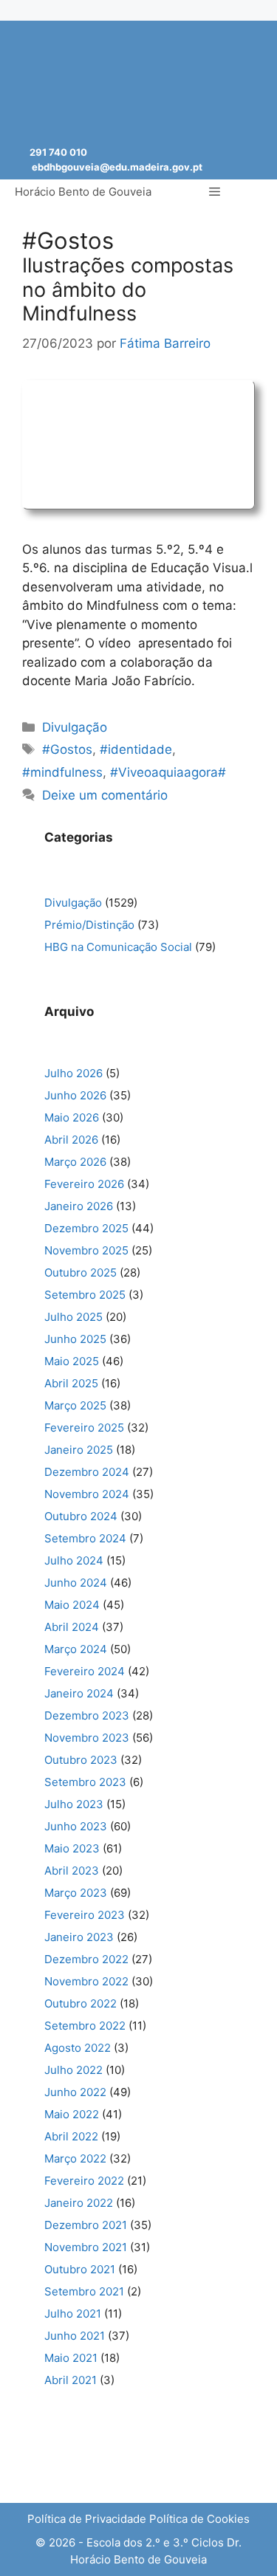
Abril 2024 (72, 1627)
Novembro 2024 (87, 1494)
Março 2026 (75, 1162)
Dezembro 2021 (86, 2225)
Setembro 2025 (85, 1295)
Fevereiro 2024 (85, 1671)
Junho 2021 (75, 2336)
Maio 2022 (72, 2114)
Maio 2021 (71, 2358)
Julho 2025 (73, 1317)
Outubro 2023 (81, 1760)
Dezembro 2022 (86, 1959)
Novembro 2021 (86, 2247)
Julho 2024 (74, 1560)
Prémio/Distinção (89, 925)
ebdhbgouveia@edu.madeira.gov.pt (117, 167)
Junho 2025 (75, 1339)
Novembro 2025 (86, 1250)
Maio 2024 (72, 1605)
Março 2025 (75, 1405)
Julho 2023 (74, 1804)
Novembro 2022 (86, 1981)
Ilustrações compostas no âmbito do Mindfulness (128, 289)
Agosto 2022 (78, 2048)
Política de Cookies (199, 2519)
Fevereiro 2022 (84, 2181)
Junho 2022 (75, 2092)
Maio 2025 (72, 1361)
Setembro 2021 (84, 2291)
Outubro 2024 (81, 1516)
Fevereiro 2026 (84, 1184)
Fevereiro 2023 (85, 1915)
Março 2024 (76, 1649)
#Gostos (67, 749)
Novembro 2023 (87, 1738)
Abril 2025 (71, 1383)
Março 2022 (75, 2158)
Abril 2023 (72, 1871)
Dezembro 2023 (87, 1715)
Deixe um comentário (105, 795)
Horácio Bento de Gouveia (83, 192)
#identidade (136, 749)
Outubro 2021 (80, 2269)
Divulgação (75, 727)
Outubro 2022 (81, 2003)
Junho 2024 (76, 1583)
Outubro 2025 (81, 1272)
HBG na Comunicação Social (118, 947)
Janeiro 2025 (79, 1450)
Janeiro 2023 (79, 1937)
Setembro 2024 (85, 1538)
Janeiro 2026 (79, 1206)
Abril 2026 (71, 1140)
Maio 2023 (72, 1848)
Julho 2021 (73, 2314)
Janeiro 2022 (79, 2203)
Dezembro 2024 (87, 1472)
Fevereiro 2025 (84, 1428)
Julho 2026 (73, 1073)
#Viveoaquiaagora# (168, 772)
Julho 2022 (73, 2070)
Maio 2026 (72, 1117)
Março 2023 (76, 1893)
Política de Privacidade (87, 2519)
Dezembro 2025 (86, 1228)
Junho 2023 (76, 1826)
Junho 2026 (75, 1095)
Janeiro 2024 (79, 1693)
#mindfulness (62, 772)
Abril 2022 (71, 2136)
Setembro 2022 (85, 2026)
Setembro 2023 (85, 1782)
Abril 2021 (71, 2380)
